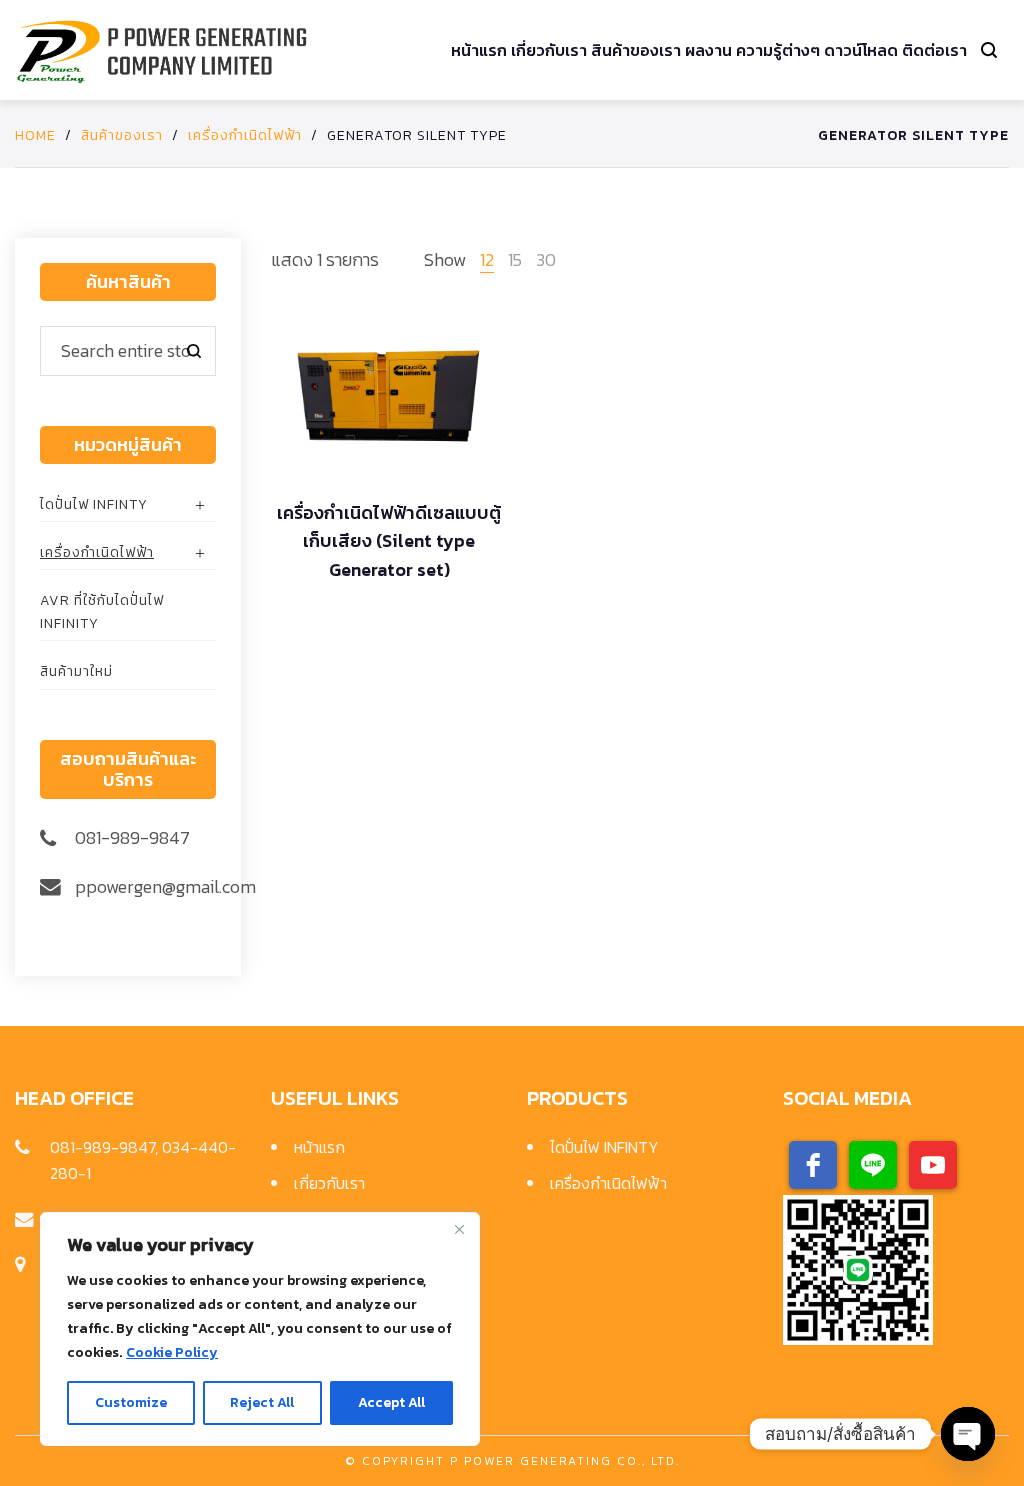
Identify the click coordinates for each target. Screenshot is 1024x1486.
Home (35, 135)
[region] (260, 1329)
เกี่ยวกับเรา (329, 1183)
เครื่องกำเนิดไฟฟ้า (245, 135)
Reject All (262, 1402)
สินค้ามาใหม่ (76, 671)
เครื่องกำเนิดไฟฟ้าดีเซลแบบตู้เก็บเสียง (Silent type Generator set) (389, 541)
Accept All (391, 1402)
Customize (131, 1402)
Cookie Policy (172, 1352)
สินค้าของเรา (122, 135)
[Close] (459, 1229)
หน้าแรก (319, 1147)
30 (546, 259)
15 (515, 259)
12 (487, 259)
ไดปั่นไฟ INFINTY (94, 504)
